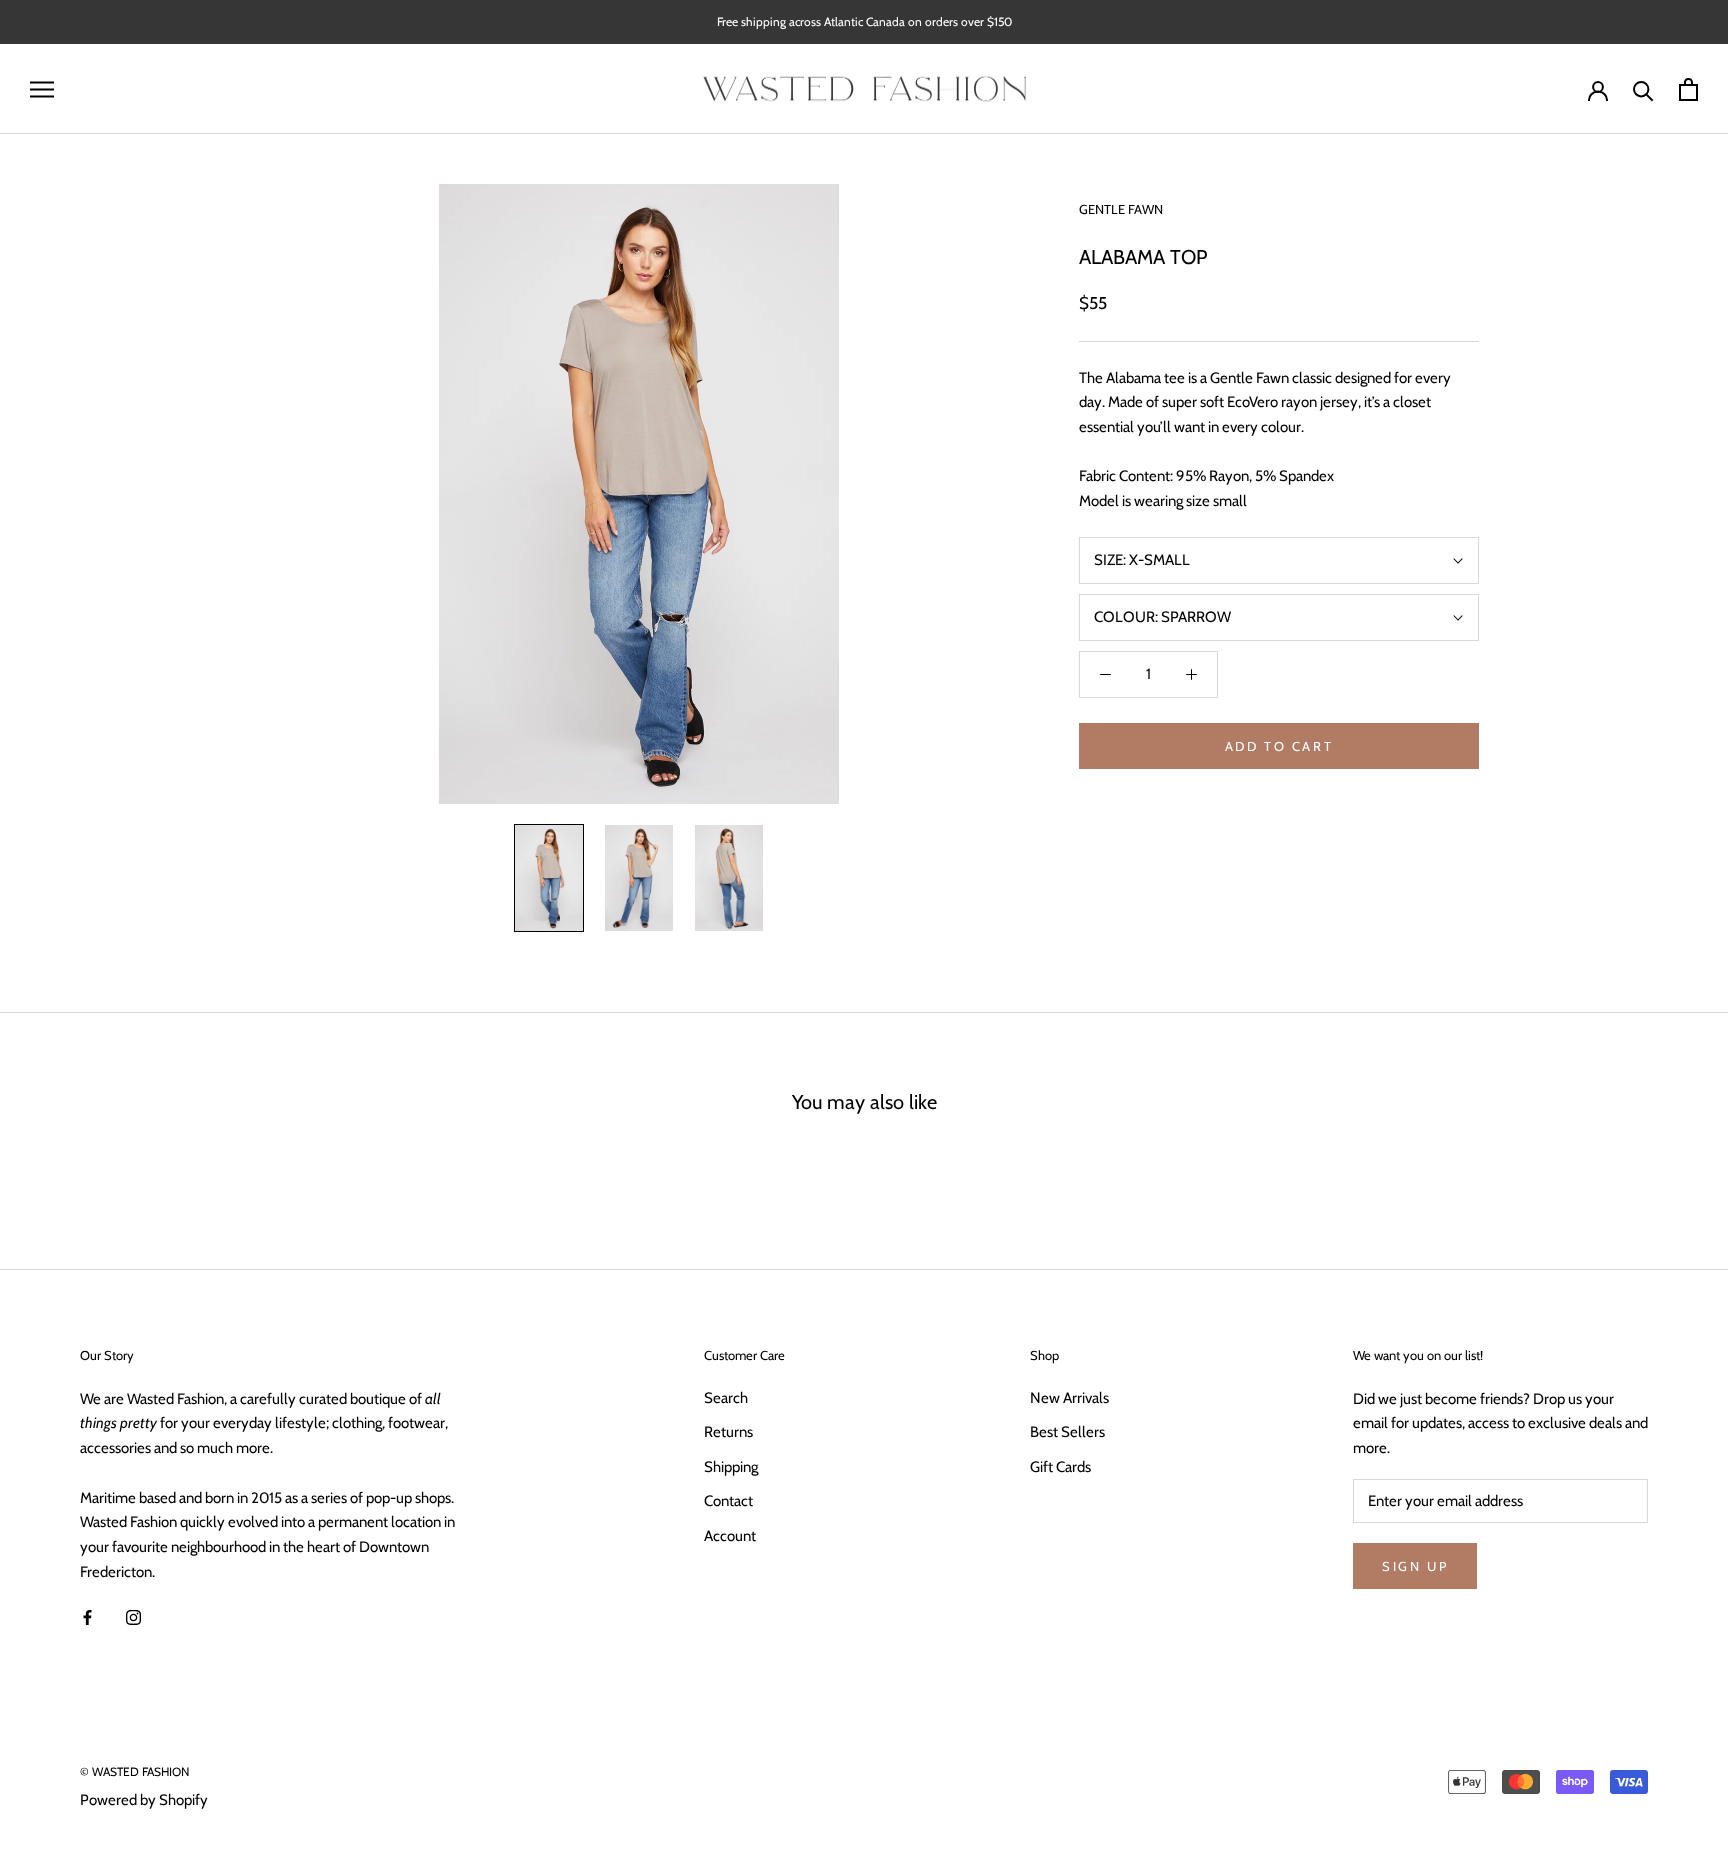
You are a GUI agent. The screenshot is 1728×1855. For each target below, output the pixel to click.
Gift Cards (1060, 1467)
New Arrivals (1069, 1398)
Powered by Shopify (144, 1800)
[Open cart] (1688, 89)
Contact (728, 1501)
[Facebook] (87, 1617)
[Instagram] (133, 1617)
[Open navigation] (42, 89)
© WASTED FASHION (134, 1771)
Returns (728, 1432)
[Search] (1643, 89)
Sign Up (1415, 1566)
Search (726, 1398)
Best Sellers (1067, 1432)
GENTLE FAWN (1121, 209)
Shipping (731, 1467)
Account (730, 1536)
